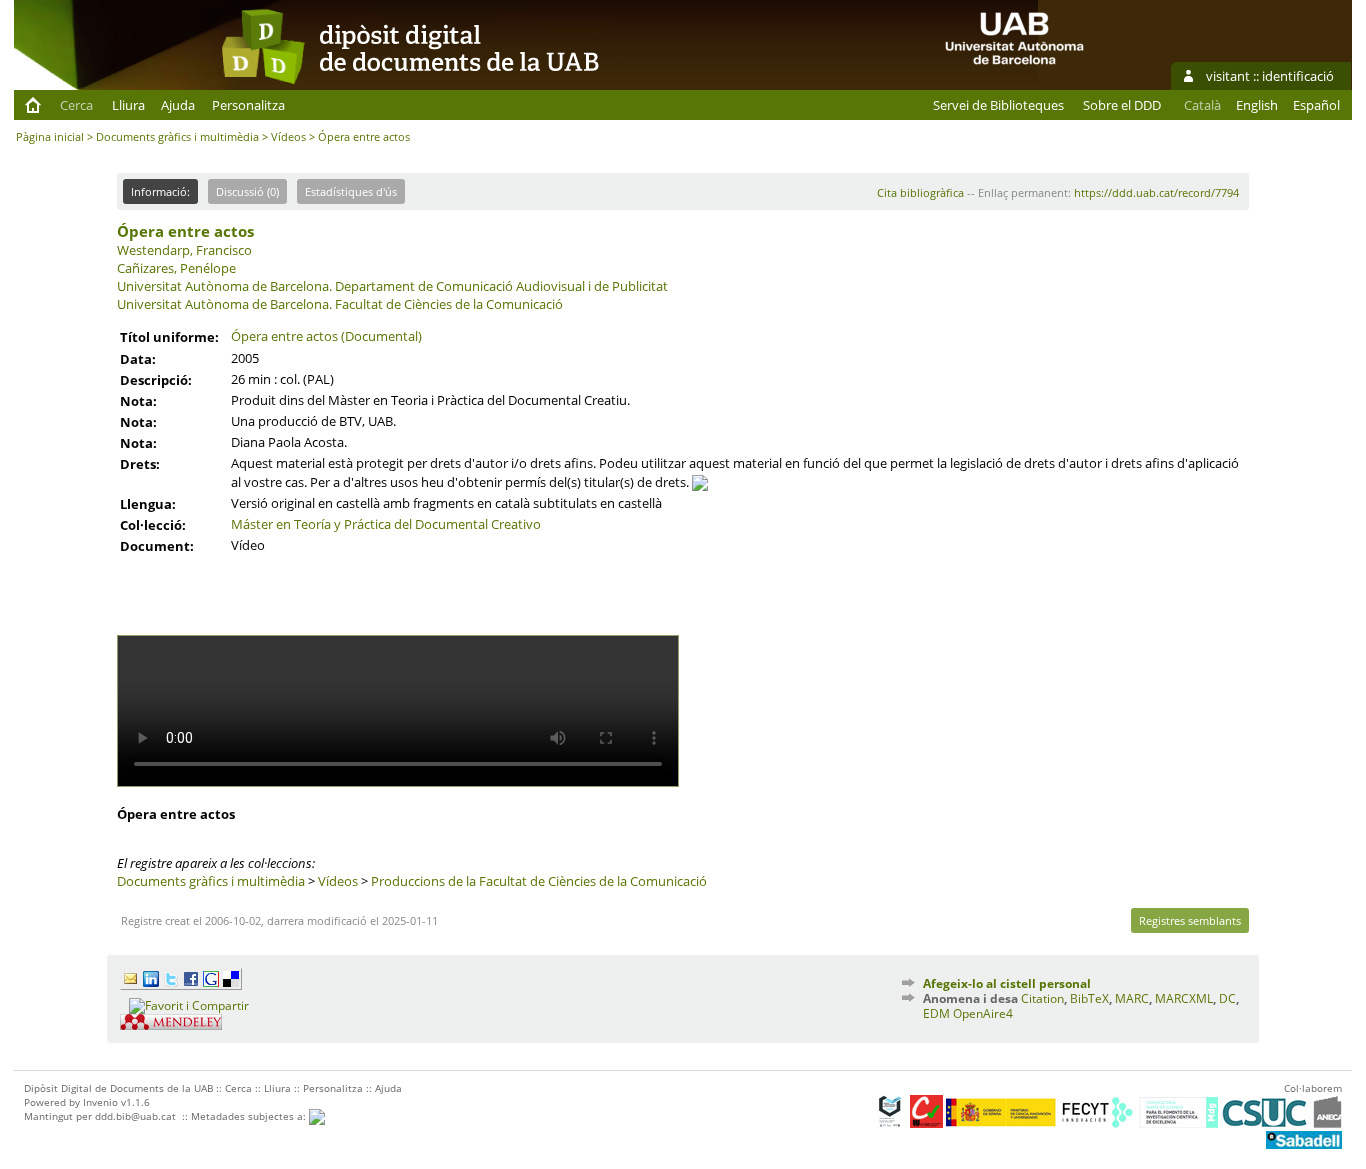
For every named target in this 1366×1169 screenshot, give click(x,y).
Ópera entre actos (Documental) (326, 336)
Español (1316, 105)
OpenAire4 (983, 1013)
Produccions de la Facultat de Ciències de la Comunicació (539, 881)
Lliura (128, 105)
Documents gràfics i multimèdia (177, 136)
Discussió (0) (247, 191)
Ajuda (178, 105)
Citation (1042, 998)
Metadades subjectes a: (250, 1116)
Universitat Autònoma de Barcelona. (224, 286)
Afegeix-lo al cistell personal (1007, 983)
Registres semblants (1190, 920)
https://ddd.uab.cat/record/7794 (1156, 192)
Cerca (76, 105)
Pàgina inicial (50, 136)
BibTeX (1089, 998)
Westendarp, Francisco (184, 250)
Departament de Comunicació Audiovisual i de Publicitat (501, 286)
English (1257, 105)
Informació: (160, 191)
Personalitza (248, 105)
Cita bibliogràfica (920, 192)
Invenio (100, 1102)
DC (1227, 998)
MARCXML (1184, 998)
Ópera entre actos (185, 231)
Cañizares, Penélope (176, 268)
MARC (1132, 998)
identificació (1298, 76)
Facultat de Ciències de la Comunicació (449, 304)
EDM (936, 1013)
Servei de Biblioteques (998, 105)
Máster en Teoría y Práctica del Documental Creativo (386, 524)
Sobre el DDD (1122, 105)
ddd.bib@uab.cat (135, 1116)
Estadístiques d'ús (351, 191)
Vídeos (288, 136)
